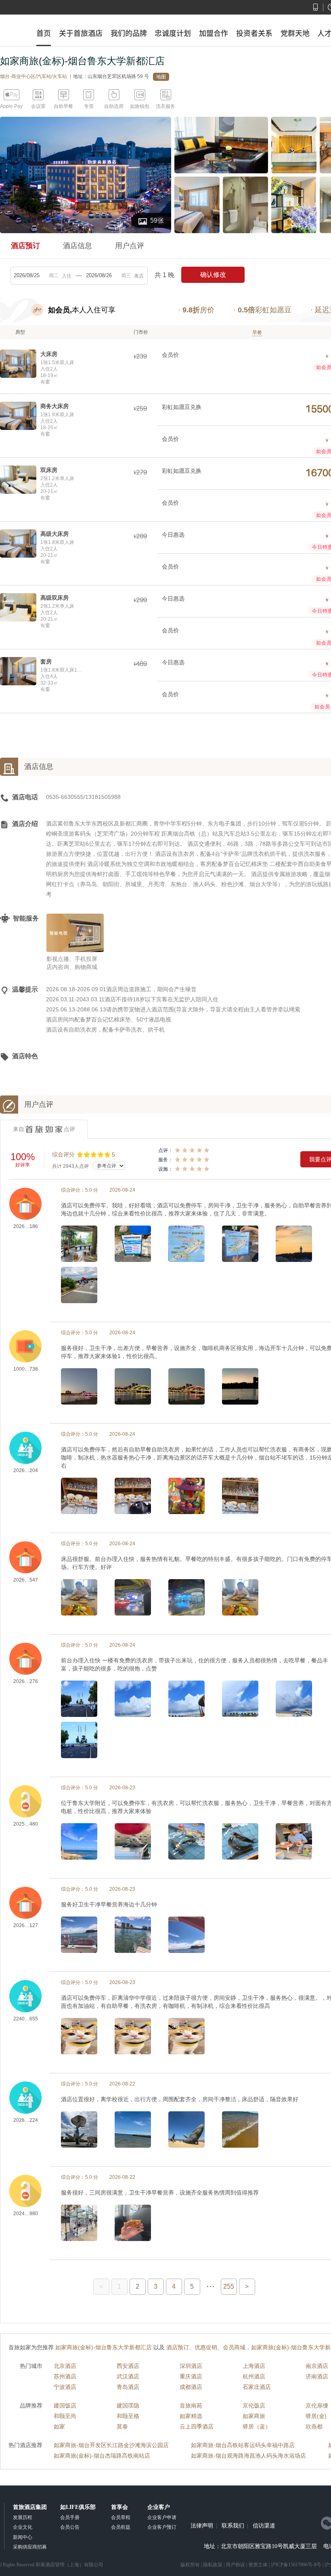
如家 (59, 2426)
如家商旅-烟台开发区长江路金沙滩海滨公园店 (111, 2445)
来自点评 (44, 1129)
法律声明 (202, 2526)
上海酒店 (254, 2366)
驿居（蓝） (257, 2426)
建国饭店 (65, 2405)
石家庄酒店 (257, 2387)
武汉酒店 (128, 2376)
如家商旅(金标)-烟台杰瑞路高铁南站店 (102, 2456)
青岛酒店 (128, 2387)
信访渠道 (264, 2526)
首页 (44, 33)
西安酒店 (128, 2366)
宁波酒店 (65, 2387)
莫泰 (122, 2426)
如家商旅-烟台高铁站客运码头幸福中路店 (243, 2445)
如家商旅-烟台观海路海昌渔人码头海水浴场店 (248, 2456)
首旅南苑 (191, 2405)
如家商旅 (254, 2416)
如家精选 (191, 2416)
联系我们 (233, 2526)
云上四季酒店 (197, 2426)
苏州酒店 (65, 2376)
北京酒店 (65, 2366)
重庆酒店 (191, 2376)
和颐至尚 (65, 2416)
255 (229, 2286)
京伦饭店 (254, 2405)
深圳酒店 (191, 2366)
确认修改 (213, 275)
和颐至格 (128, 2416)
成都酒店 (191, 2387)
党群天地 (295, 33)
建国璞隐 (128, 2405)
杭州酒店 (254, 2376)
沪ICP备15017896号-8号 (296, 2565)
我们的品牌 (129, 33)
